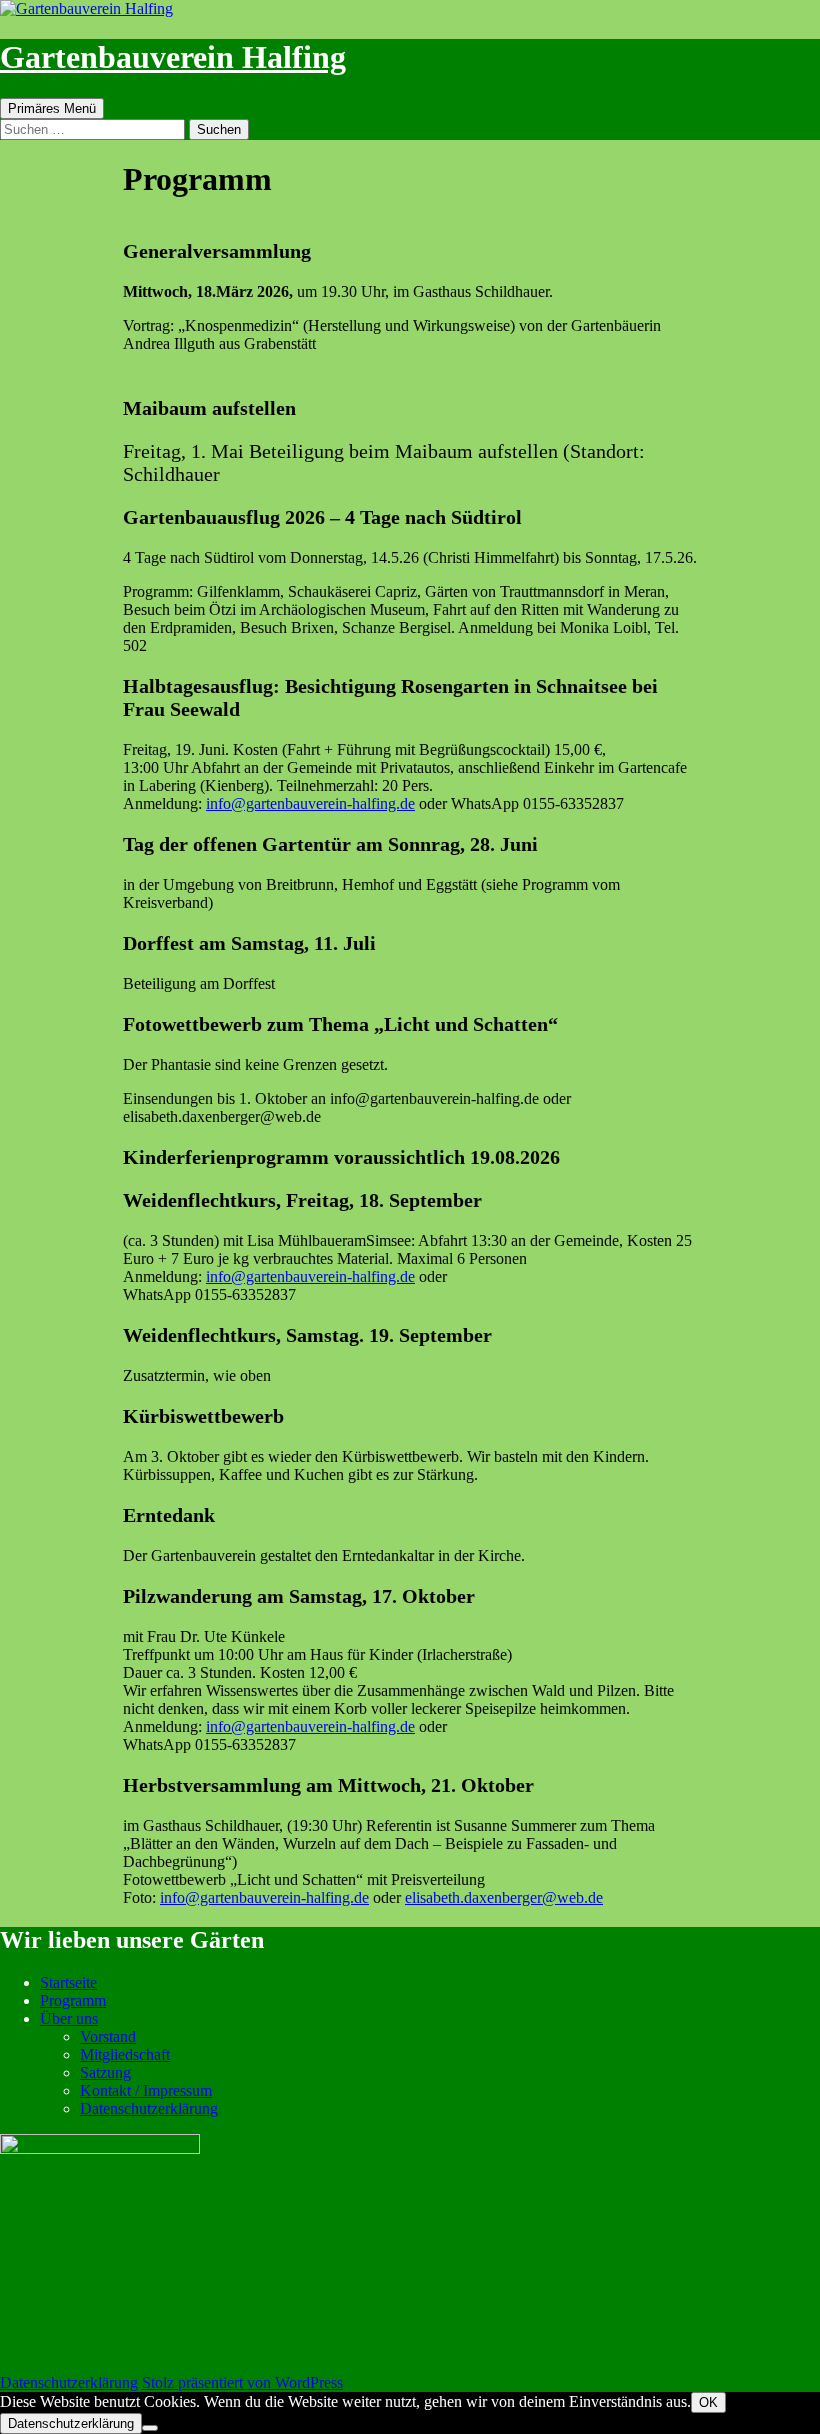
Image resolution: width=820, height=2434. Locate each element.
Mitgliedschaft (125, 2054)
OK (708, 2402)
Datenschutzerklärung (149, 2108)
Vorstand (108, 2036)
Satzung (105, 2072)
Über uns (69, 2018)
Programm (73, 2000)
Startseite (68, 1982)
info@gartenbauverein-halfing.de (310, 803)
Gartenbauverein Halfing (173, 57)
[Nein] (150, 2428)
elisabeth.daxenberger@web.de (504, 1897)
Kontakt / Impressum (146, 2090)
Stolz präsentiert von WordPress (242, 2382)
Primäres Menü (52, 108)
